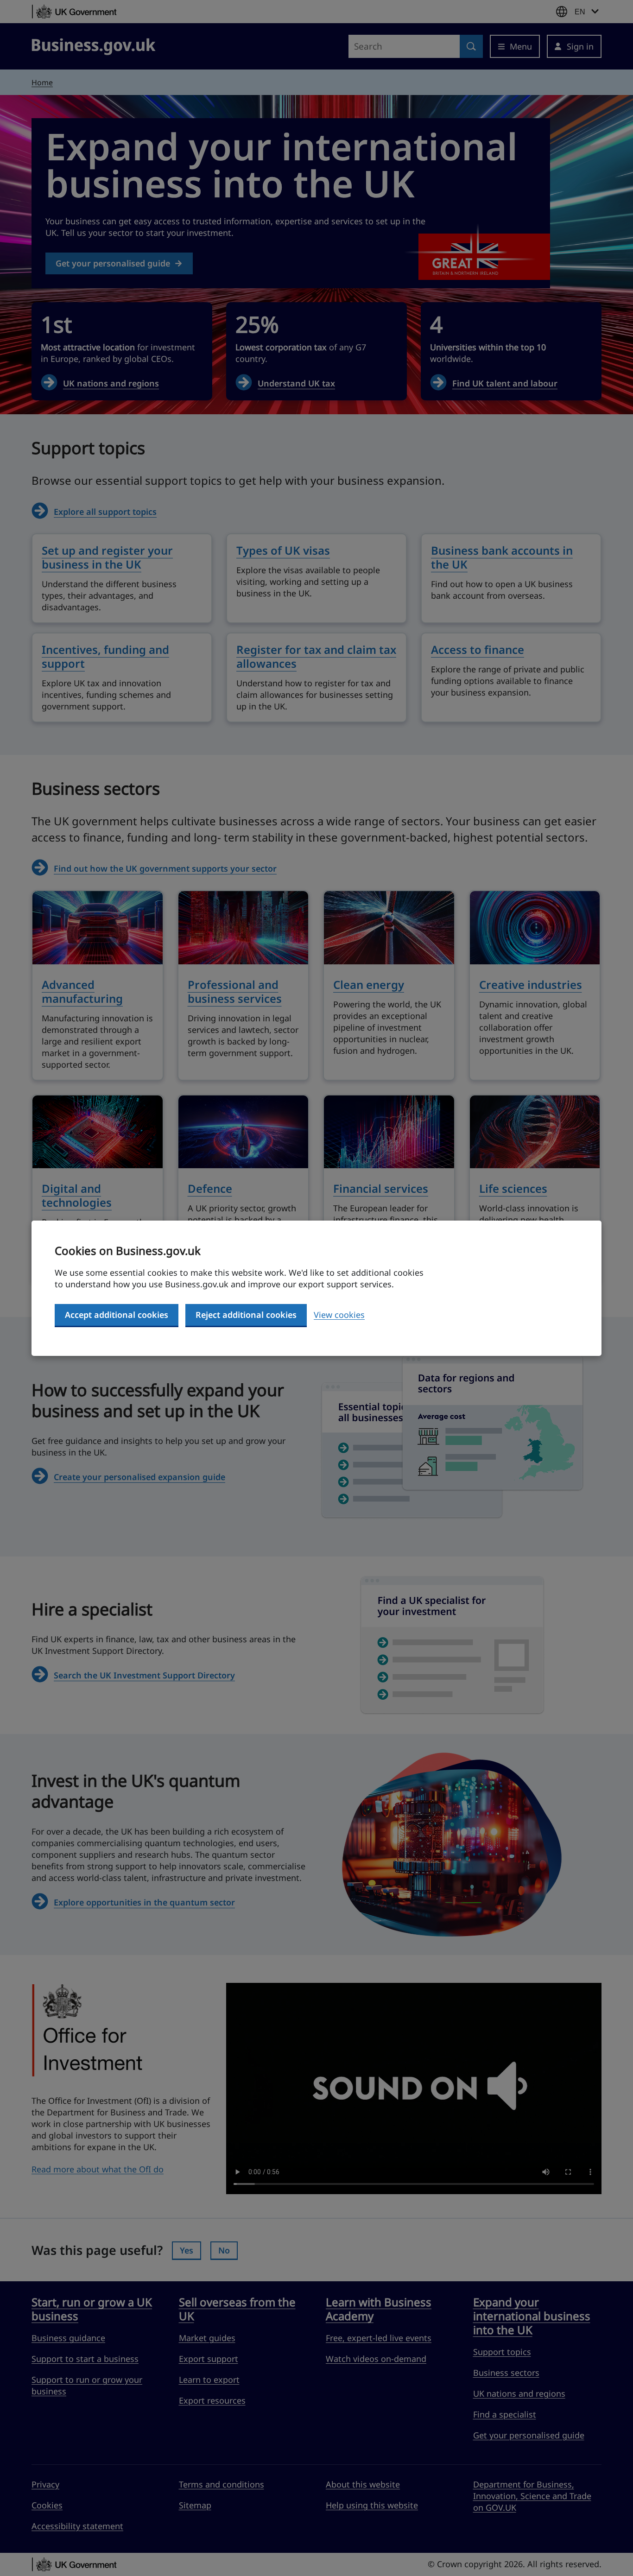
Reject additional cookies (246, 1315)
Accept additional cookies (117, 1315)
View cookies (339, 1315)
